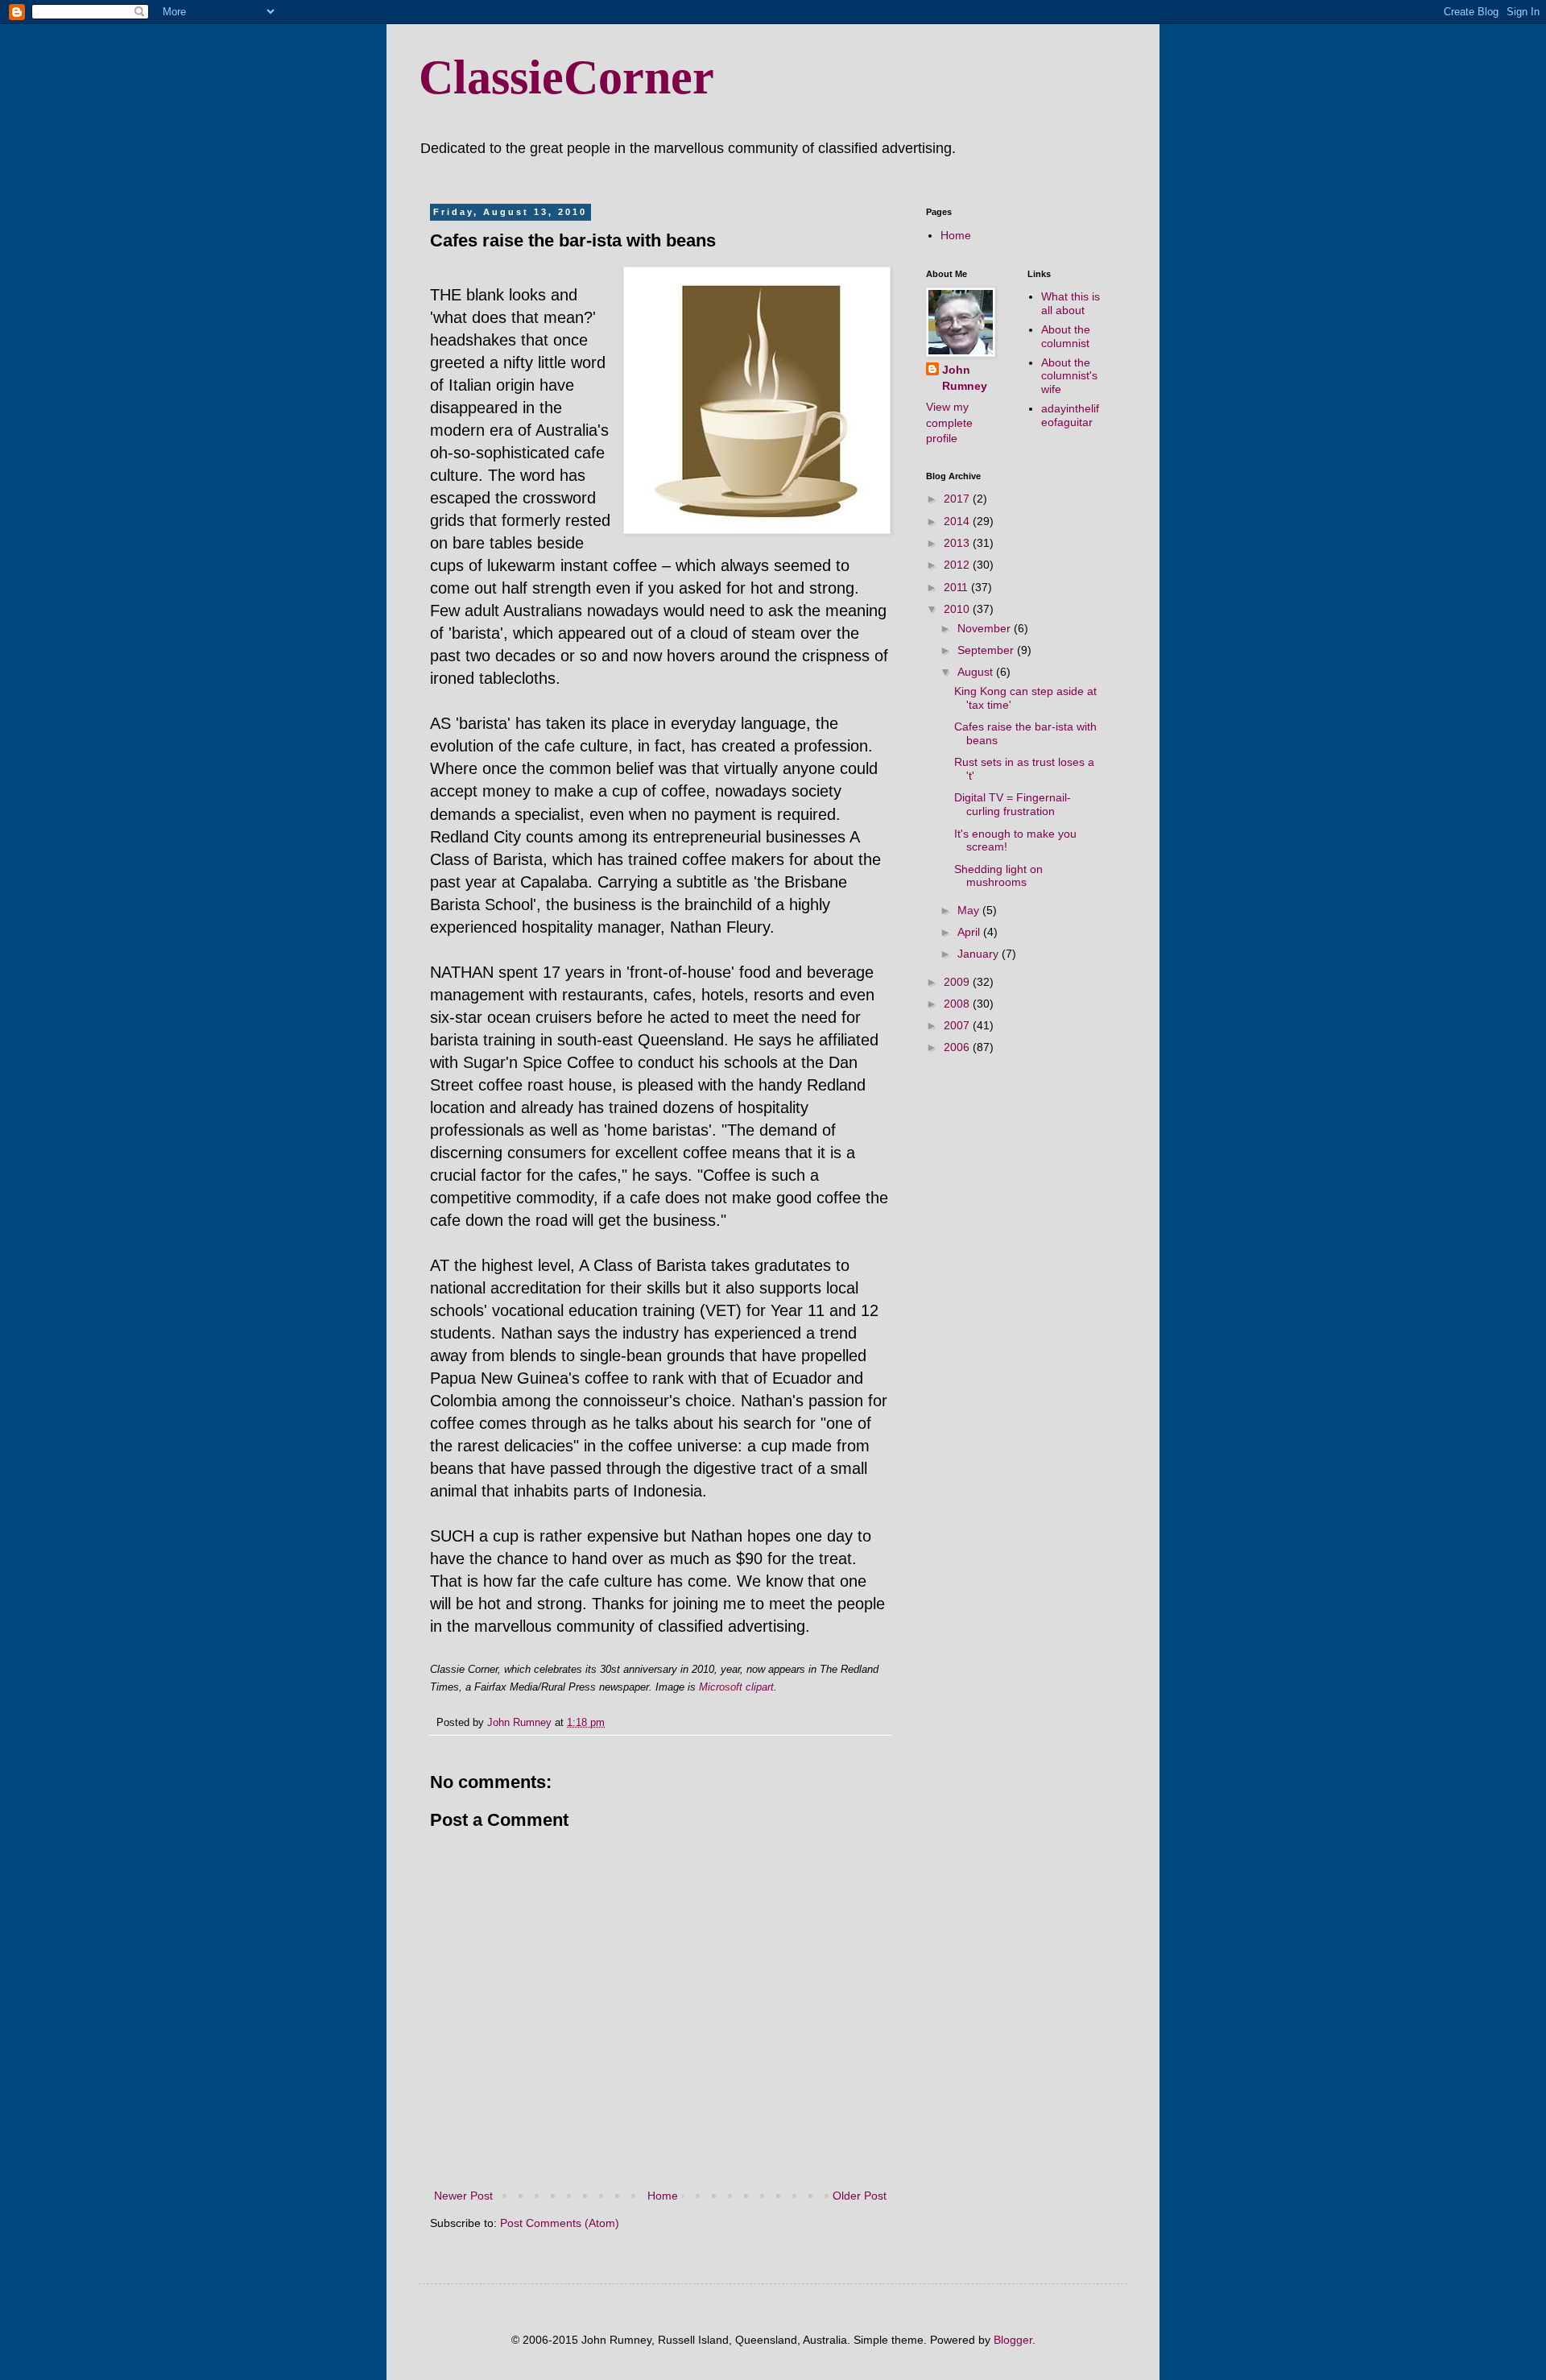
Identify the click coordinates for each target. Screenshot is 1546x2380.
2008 (958, 1004)
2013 (958, 543)
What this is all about (1071, 303)
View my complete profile (949, 422)
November (986, 628)
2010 (958, 609)
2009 (958, 982)
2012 (958, 565)
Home (663, 2196)
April (970, 932)
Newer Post (463, 2196)
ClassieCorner (566, 77)
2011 (957, 587)
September (987, 650)
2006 (958, 1047)
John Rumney (965, 378)
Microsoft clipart (736, 1687)
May (970, 910)
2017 (958, 499)
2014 (958, 521)
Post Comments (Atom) (560, 2223)
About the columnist (1066, 336)
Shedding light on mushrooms (998, 876)
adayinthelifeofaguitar (1070, 415)
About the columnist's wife (1069, 376)
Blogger (1013, 2340)
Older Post (860, 2196)
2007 (958, 1025)
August (977, 672)
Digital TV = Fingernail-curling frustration (1013, 804)
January (980, 954)
